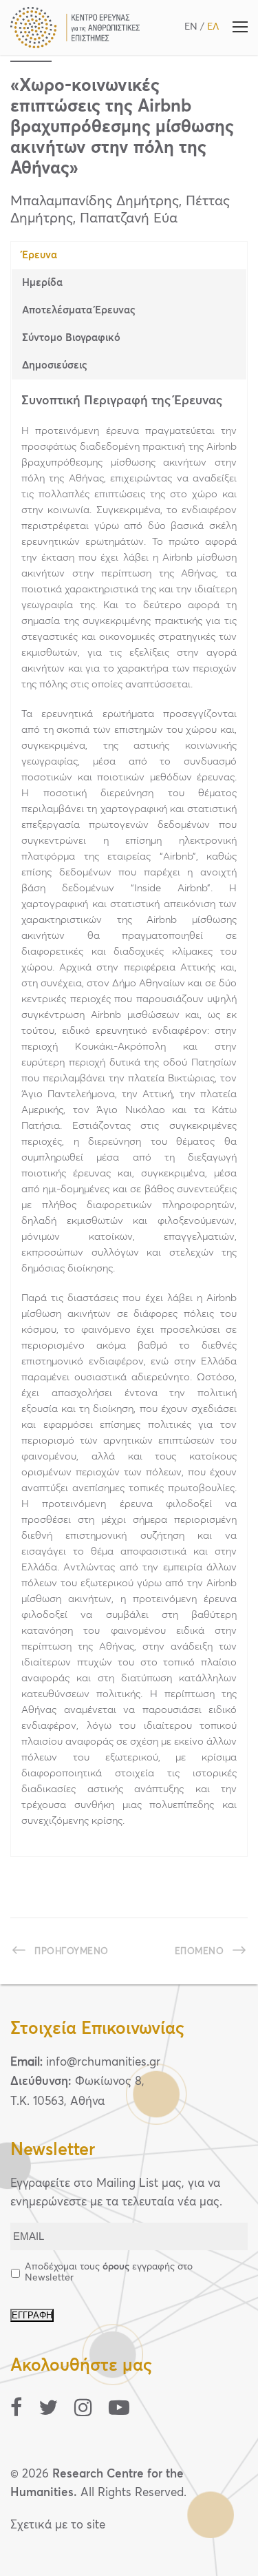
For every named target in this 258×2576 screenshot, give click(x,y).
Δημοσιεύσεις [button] (55, 365)
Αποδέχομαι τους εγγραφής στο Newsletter (109, 2272)
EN (191, 27)
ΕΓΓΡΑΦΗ (32, 2315)
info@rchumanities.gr (103, 2063)
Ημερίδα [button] (42, 283)
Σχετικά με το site (58, 2525)
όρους (116, 2267)
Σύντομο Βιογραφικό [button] (71, 338)
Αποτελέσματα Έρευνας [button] (79, 310)
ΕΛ (213, 27)
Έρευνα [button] (40, 255)
